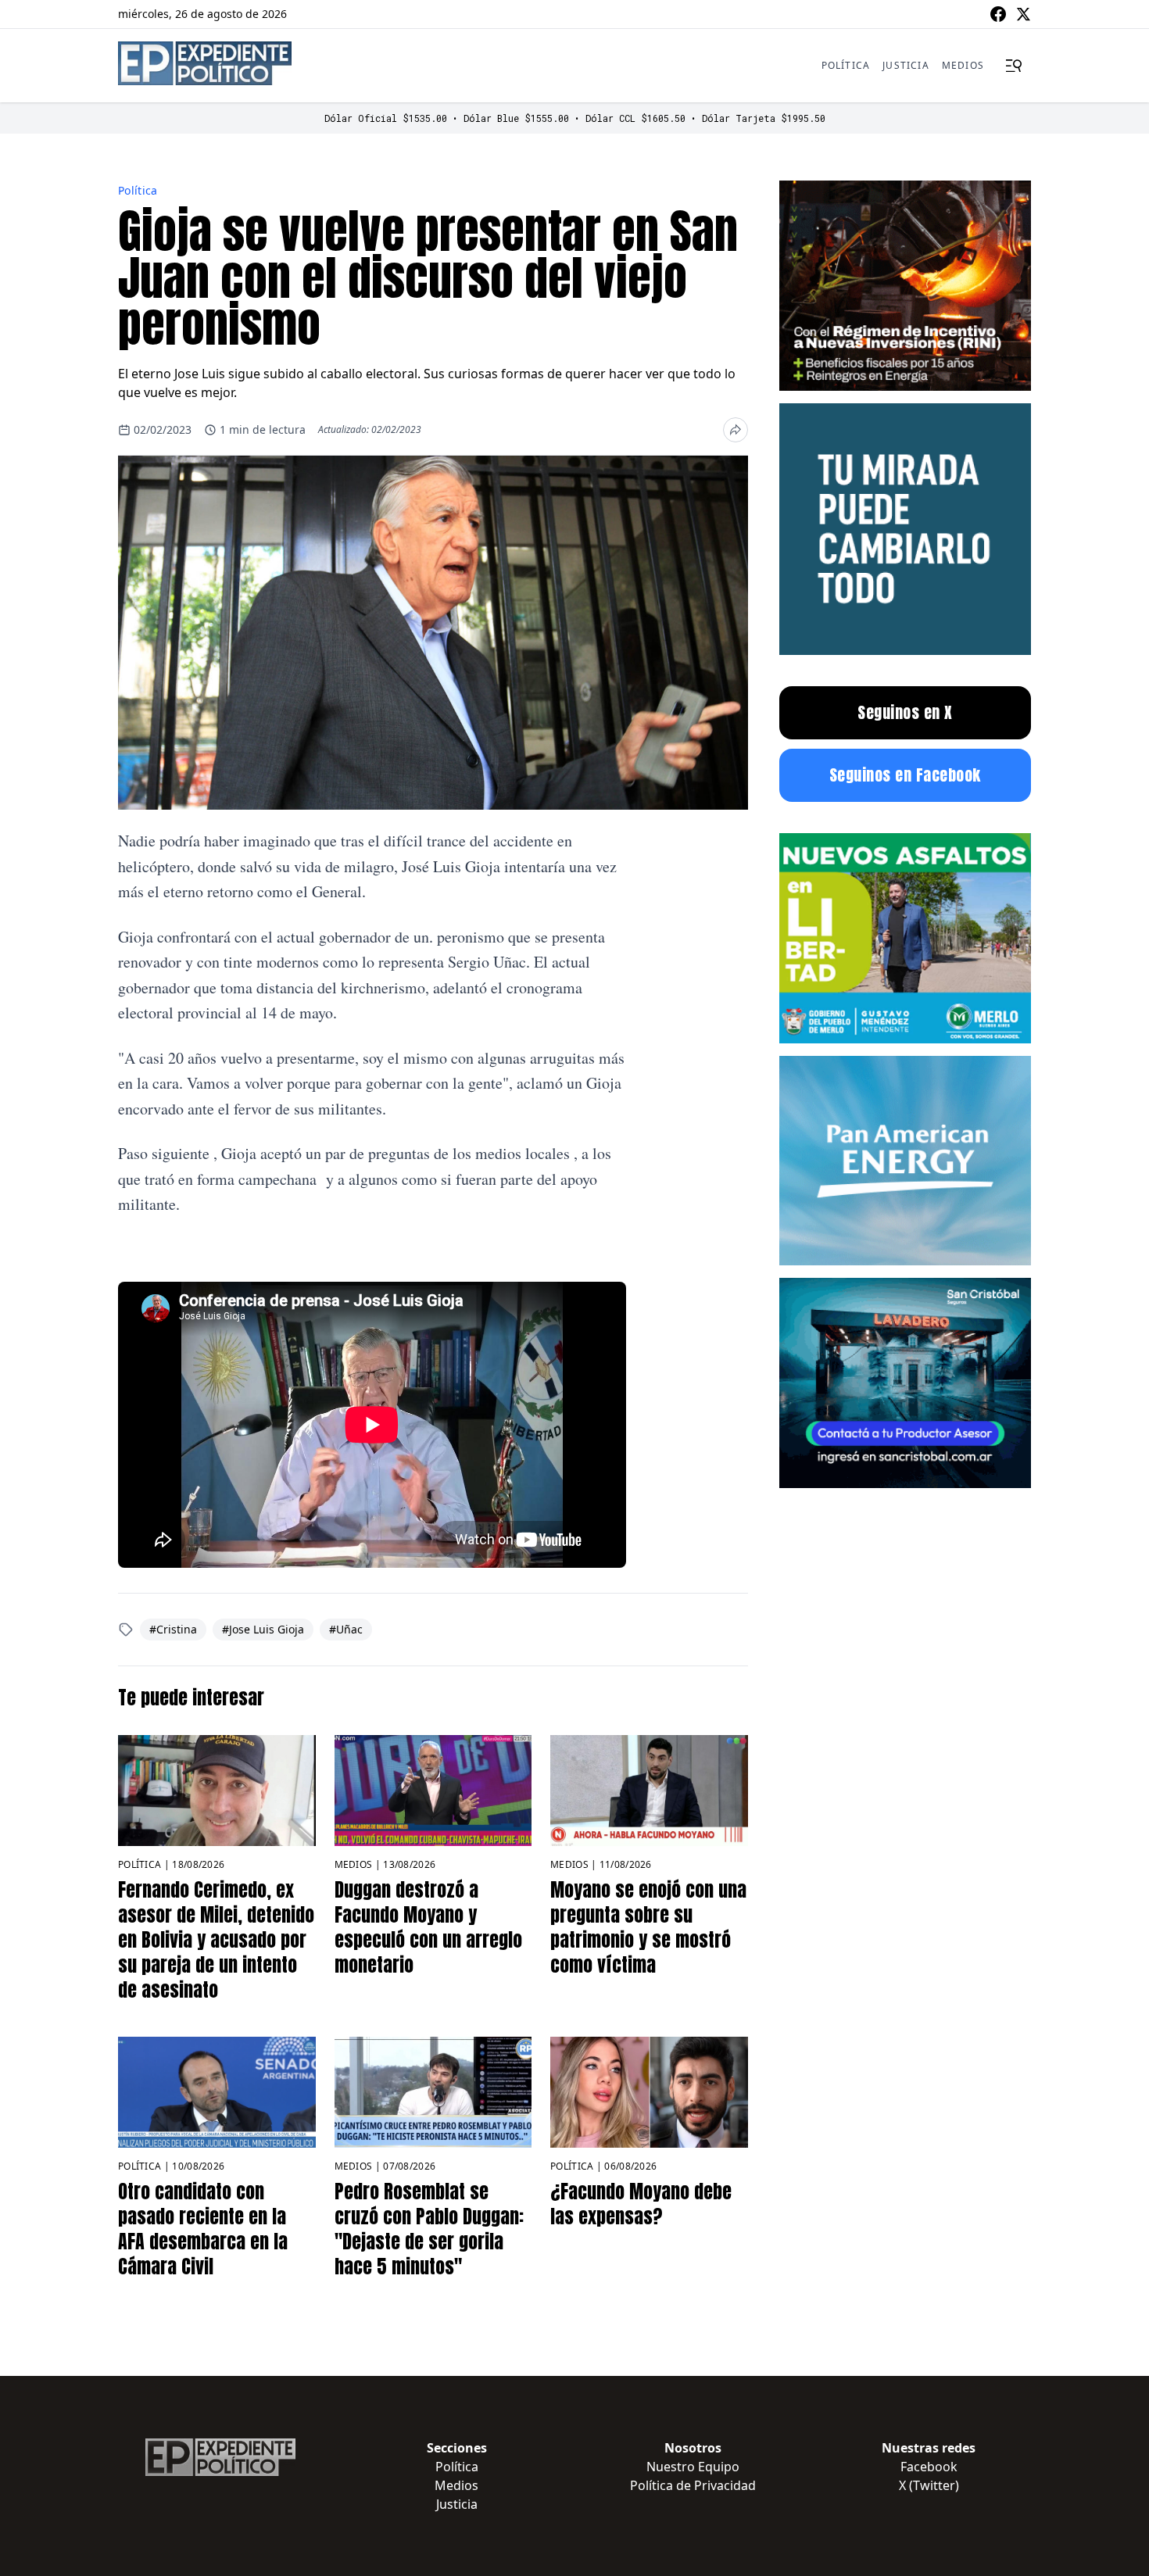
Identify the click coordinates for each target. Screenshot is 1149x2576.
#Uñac (346, 1629)
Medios (963, 65)
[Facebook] (998, 14)
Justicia (906, 65)
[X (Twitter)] (1023, 14)
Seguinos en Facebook (905, 775)
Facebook (929, 2467)
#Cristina (173, 1629)
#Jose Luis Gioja (263, 1629)
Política (846, 65)
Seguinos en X (905, 712)
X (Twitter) (929, 2485)
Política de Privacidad (693, 2485)
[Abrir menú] (1014, 66)
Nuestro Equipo (693, 2467)
